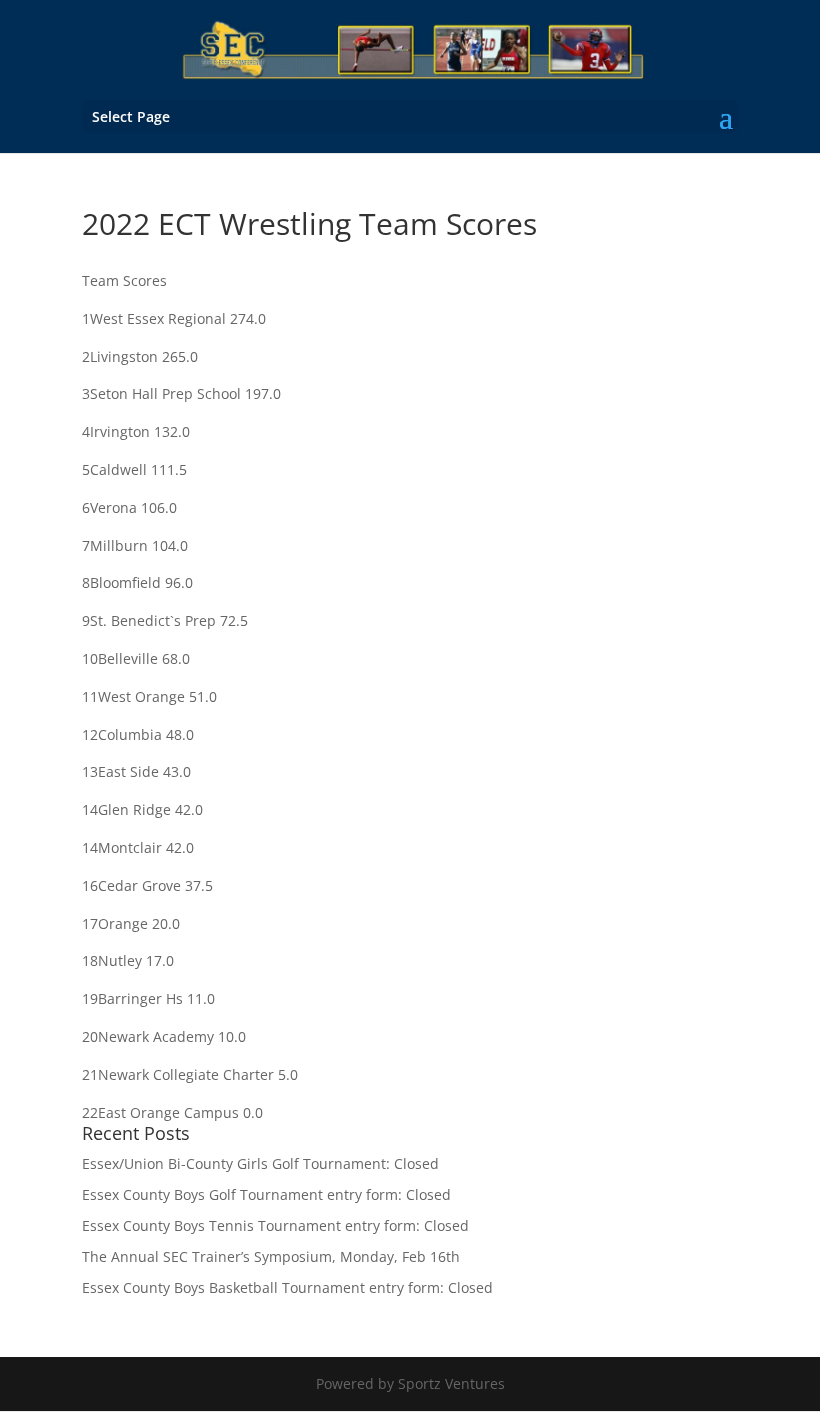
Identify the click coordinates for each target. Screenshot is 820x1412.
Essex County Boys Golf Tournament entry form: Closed (266, 1194)
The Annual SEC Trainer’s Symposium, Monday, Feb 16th (271, 1256)
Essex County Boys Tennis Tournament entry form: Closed (275, 1225)
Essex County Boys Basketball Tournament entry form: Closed (287, 1287)
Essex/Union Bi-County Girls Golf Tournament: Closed (260, 1163)
